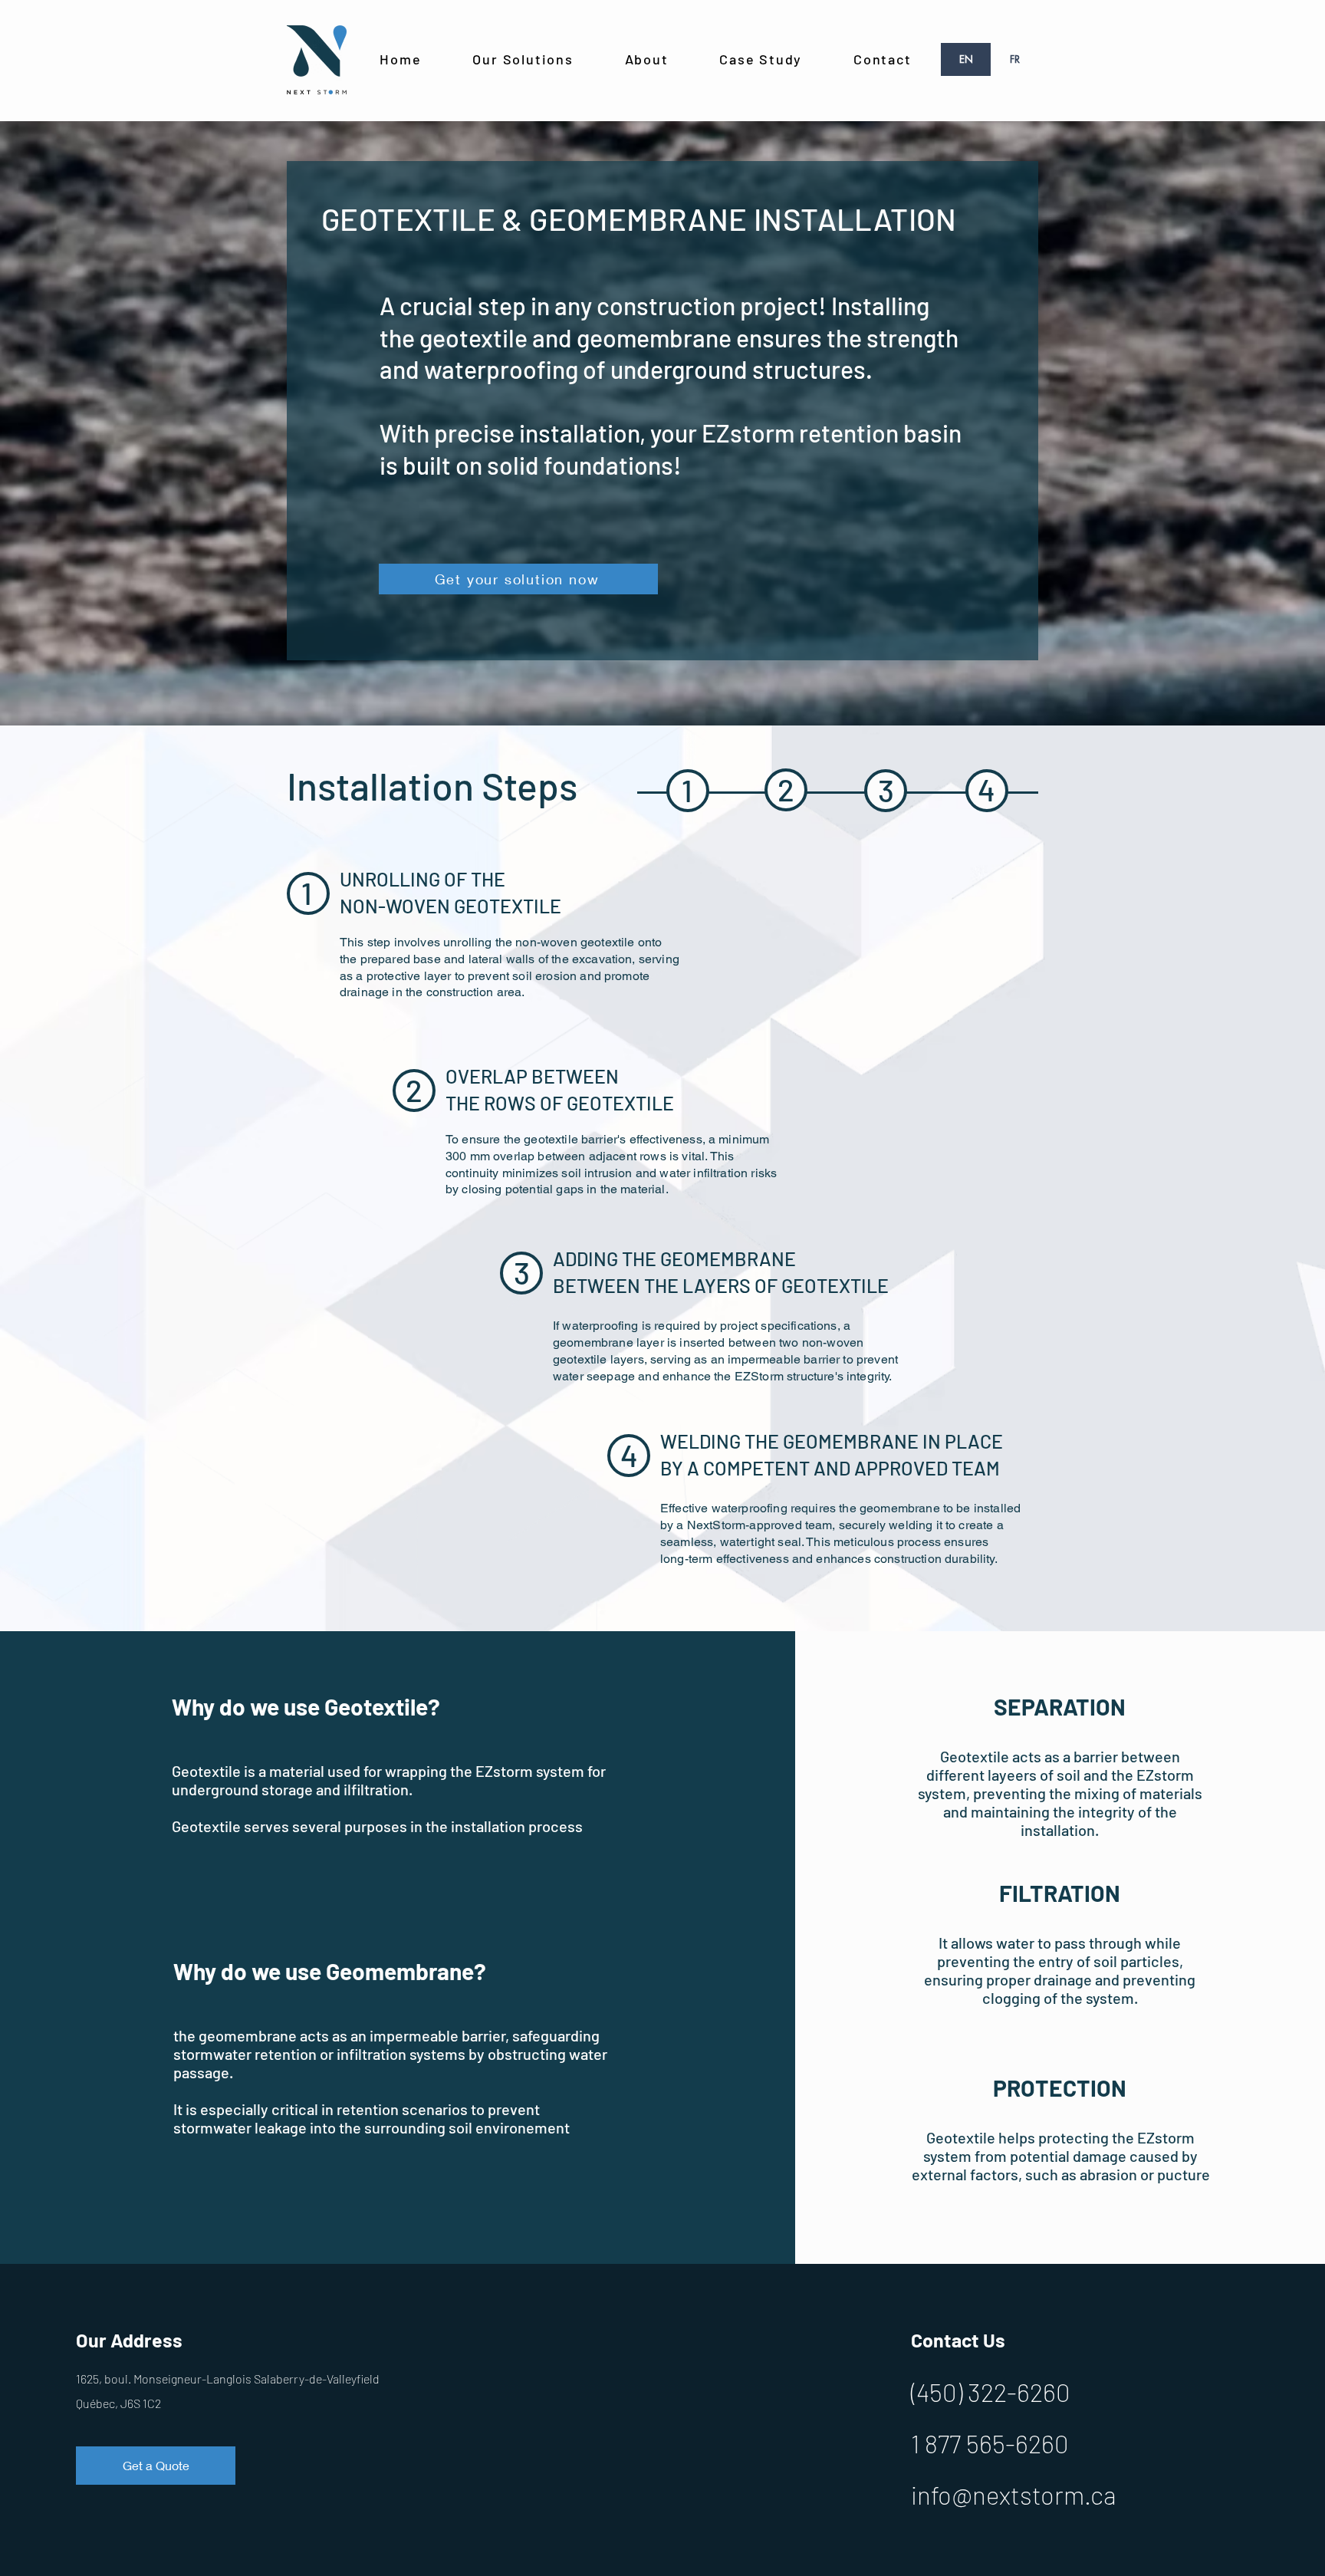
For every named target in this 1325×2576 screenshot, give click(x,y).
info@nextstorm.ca (1014, 2495)
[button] (523, 60)
